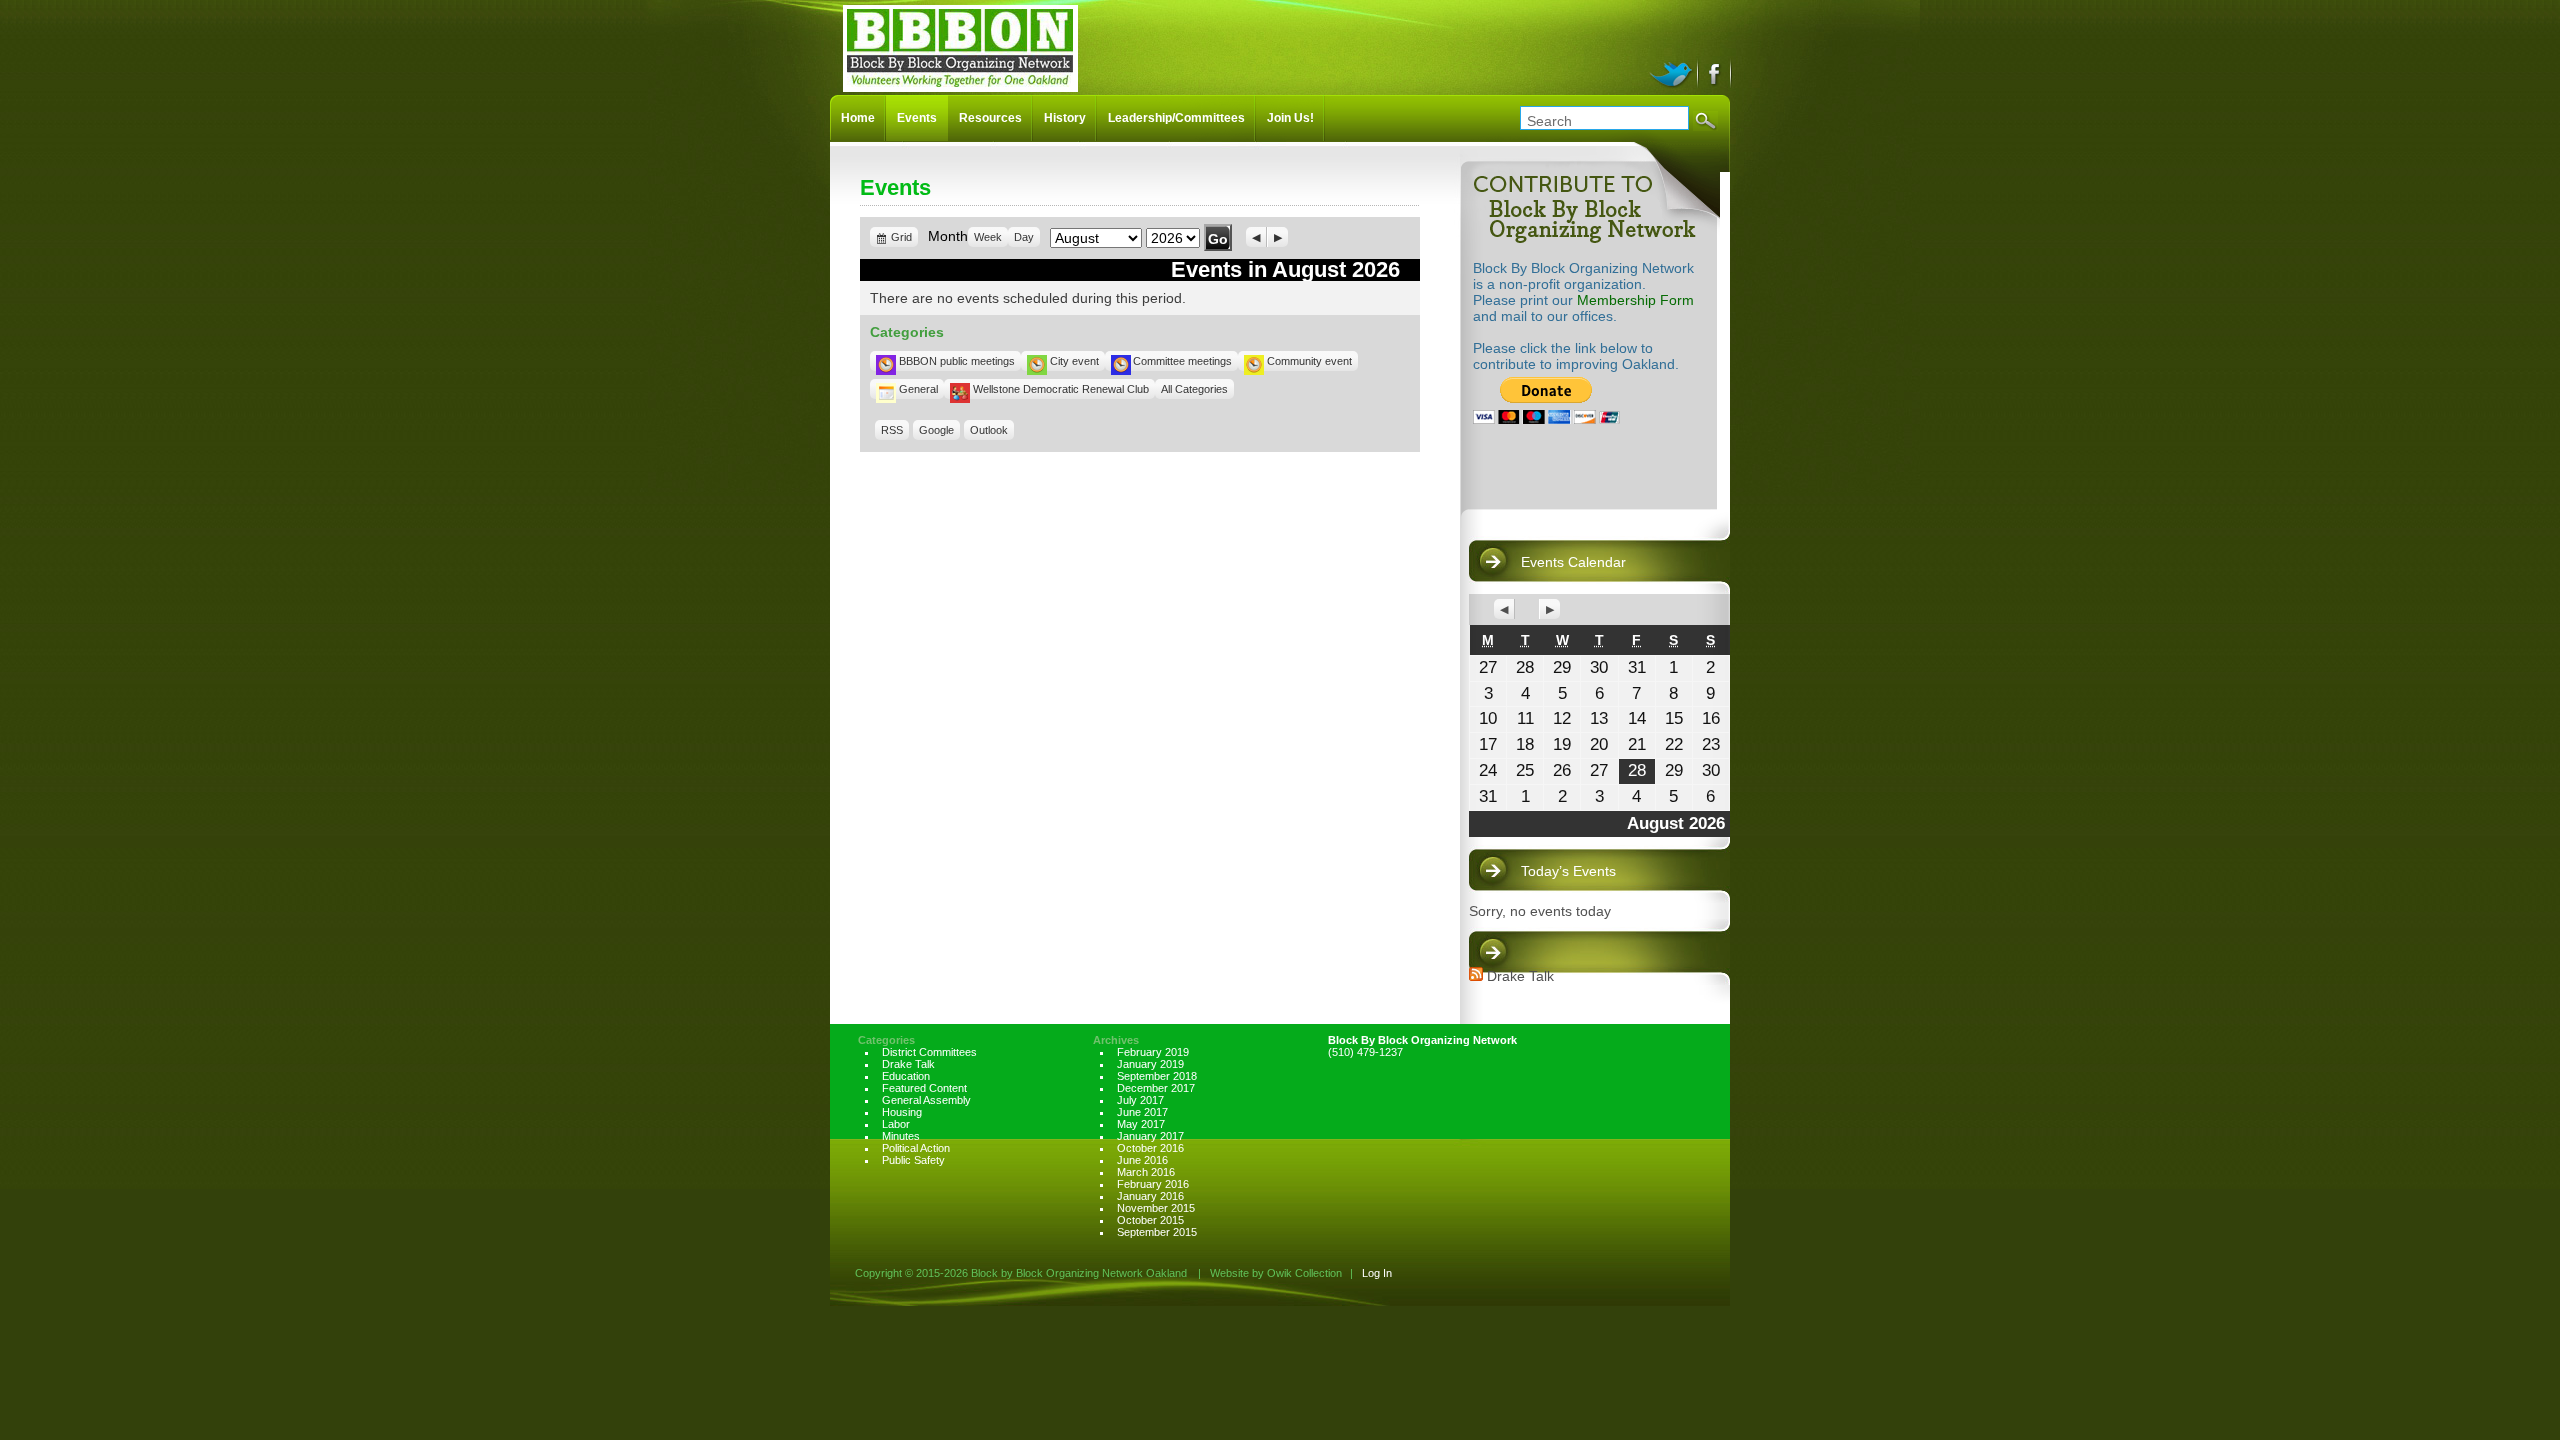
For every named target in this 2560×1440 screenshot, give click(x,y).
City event (1074, 361)
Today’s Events (1568, 871)
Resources (990, 118)
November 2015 (1156, 1208)
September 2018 (1157, 1076)
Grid (902, 239)
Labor (896, 1124)
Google (936, 430)
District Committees (929, 1052)
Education (906, 1076)
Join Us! (1290, 118)
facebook (1715, 72)
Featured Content (924, 1088)
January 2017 (1150, 1136)
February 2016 (1153, 1184)
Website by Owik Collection (1276, 1273)
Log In (1377, 1273)
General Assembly (926, 1100)
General (918, 389)
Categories (886, 1040)
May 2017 (1141, 1124)
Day (1024, 237)
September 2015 (1157, 1232)
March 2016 (1146, 1172)
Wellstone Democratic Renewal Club (1061, 389)
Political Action (916, 1148)
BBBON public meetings (957, 361)
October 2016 (1150, 1148)
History (1065, 118)
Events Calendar (1573, 562)
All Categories (1194, 389)
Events (917, 118)
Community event (1309, 361)
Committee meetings (1182, 361)
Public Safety (913, 1160)
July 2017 (1140, 1100)
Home (858, 118)
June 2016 (1142, 1160)
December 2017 (1156, 1088)
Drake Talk (1520, 976)
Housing (902, 1112)
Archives (1116, 1040)
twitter (1673, 72)
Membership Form (1635, 300)
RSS (892, 430)
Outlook (989, 430)
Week (988, 237)
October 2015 (1150, 1220)
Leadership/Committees (1176, 118)
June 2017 (1142, 1112)
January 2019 (1150, 1064)
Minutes (901, 1136)
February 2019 (1153, 1052)
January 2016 (1150, 1196)
